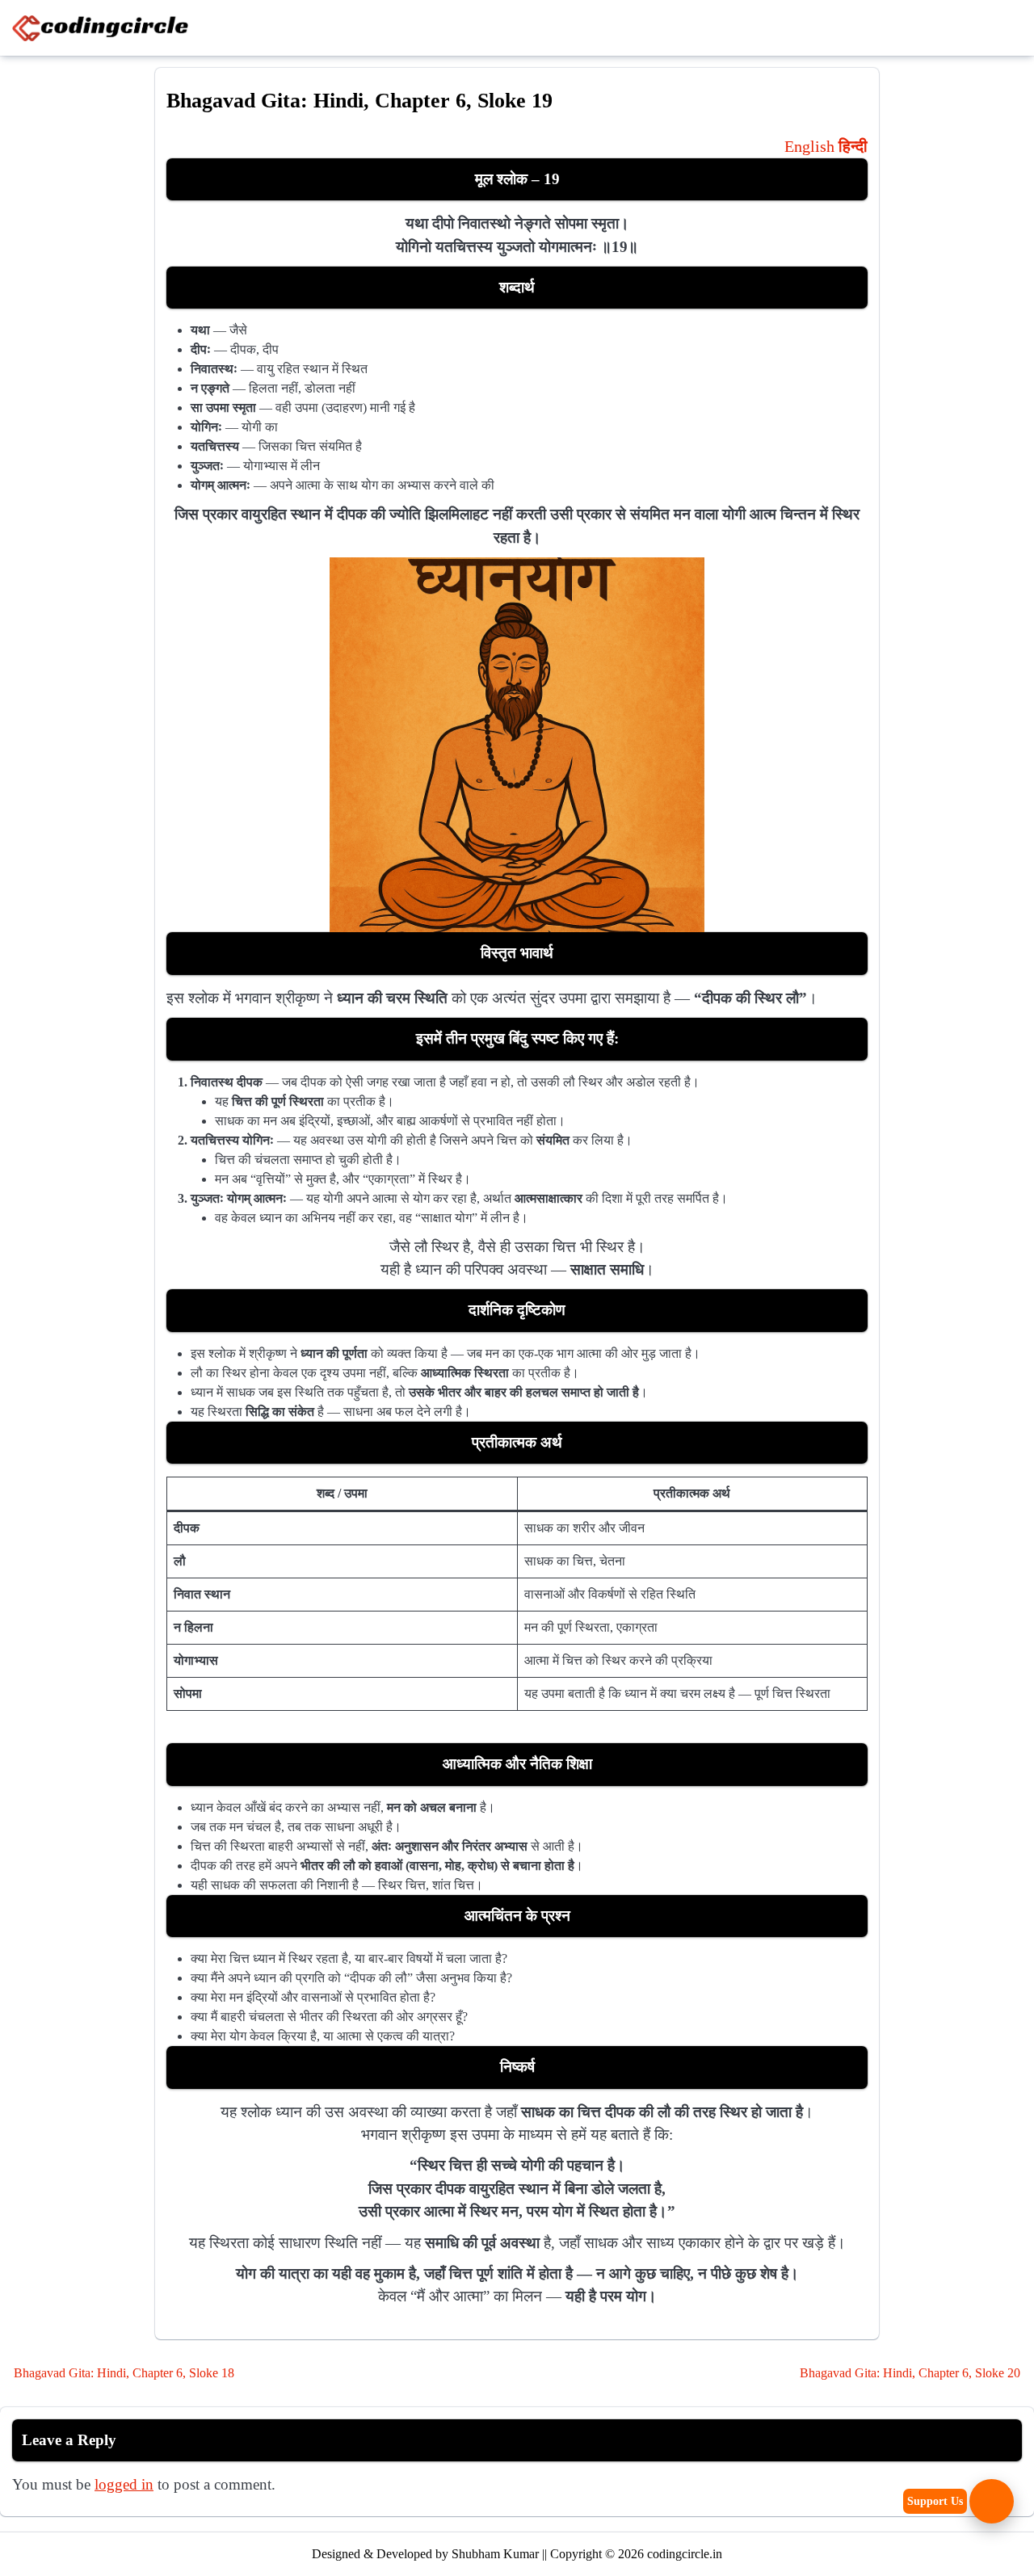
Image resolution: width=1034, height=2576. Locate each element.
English (809, 146)
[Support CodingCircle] (992, 2501)
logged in (124, 2484)
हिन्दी (853, 146)
